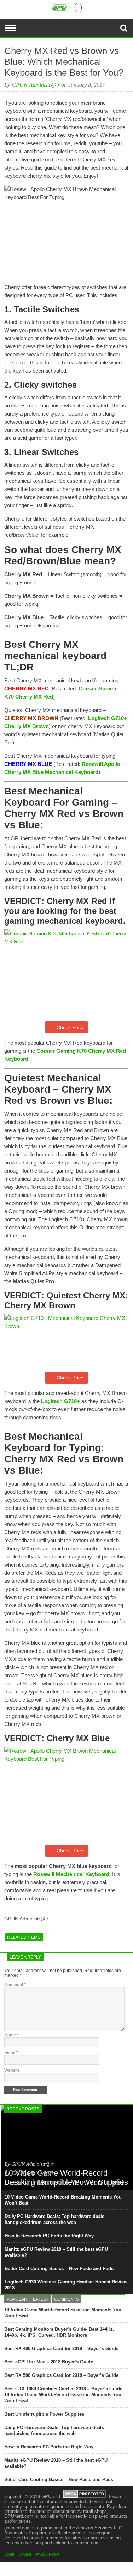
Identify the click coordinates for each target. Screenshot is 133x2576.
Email (11, 2053)
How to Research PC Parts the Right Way (49, 2236)
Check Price (70, 1027)
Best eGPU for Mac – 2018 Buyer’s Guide (49, 2362)
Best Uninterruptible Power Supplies (44, 2414)
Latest (41, 2299)
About (9, 2554)
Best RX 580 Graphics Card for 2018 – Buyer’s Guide (61, 2375)
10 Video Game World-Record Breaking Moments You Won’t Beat (63, 2200)
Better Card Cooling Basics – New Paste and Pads (59, 2268)
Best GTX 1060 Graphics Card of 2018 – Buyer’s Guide (63, 2389)
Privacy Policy (47, 2554)
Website (12, 2070)
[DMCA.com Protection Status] (84, 2497)
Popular (17, 2299)
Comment (15, 1985)
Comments (66, 2299)
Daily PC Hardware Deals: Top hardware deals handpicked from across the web (54, 2219)
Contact (24, 2554)
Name (11, 2035)
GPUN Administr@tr (36, 85)
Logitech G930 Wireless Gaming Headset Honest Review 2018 (66, 2285)
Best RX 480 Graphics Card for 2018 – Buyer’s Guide (61, 2348)
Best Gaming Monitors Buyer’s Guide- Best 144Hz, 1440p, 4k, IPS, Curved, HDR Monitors (59, 2332)
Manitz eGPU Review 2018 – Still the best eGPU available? (56, 2252)
